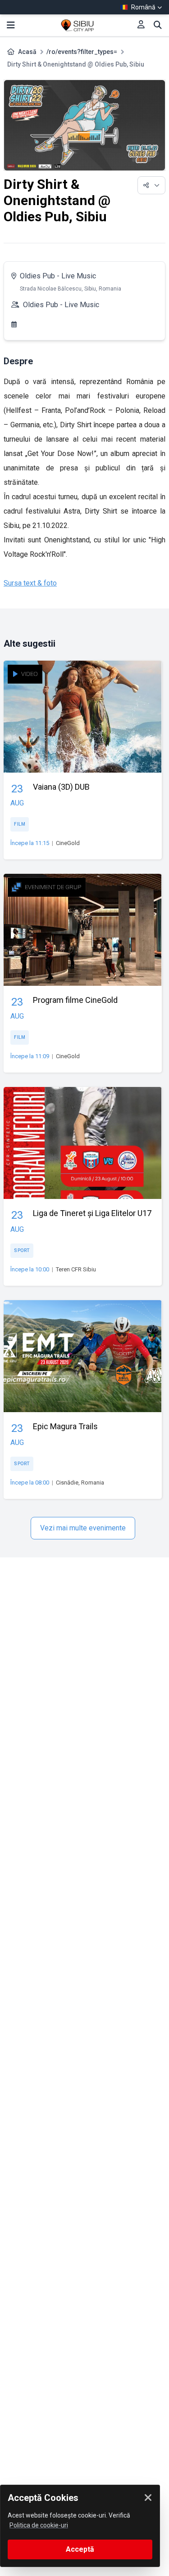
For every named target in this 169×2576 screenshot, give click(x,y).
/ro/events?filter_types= (82, 52)
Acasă (27, 52)
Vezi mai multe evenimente (83, 1528)
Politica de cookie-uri (39, 2525)
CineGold (68, 843)
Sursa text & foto (30, 583)
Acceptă (80, 2549)
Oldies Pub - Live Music (58, 276)
